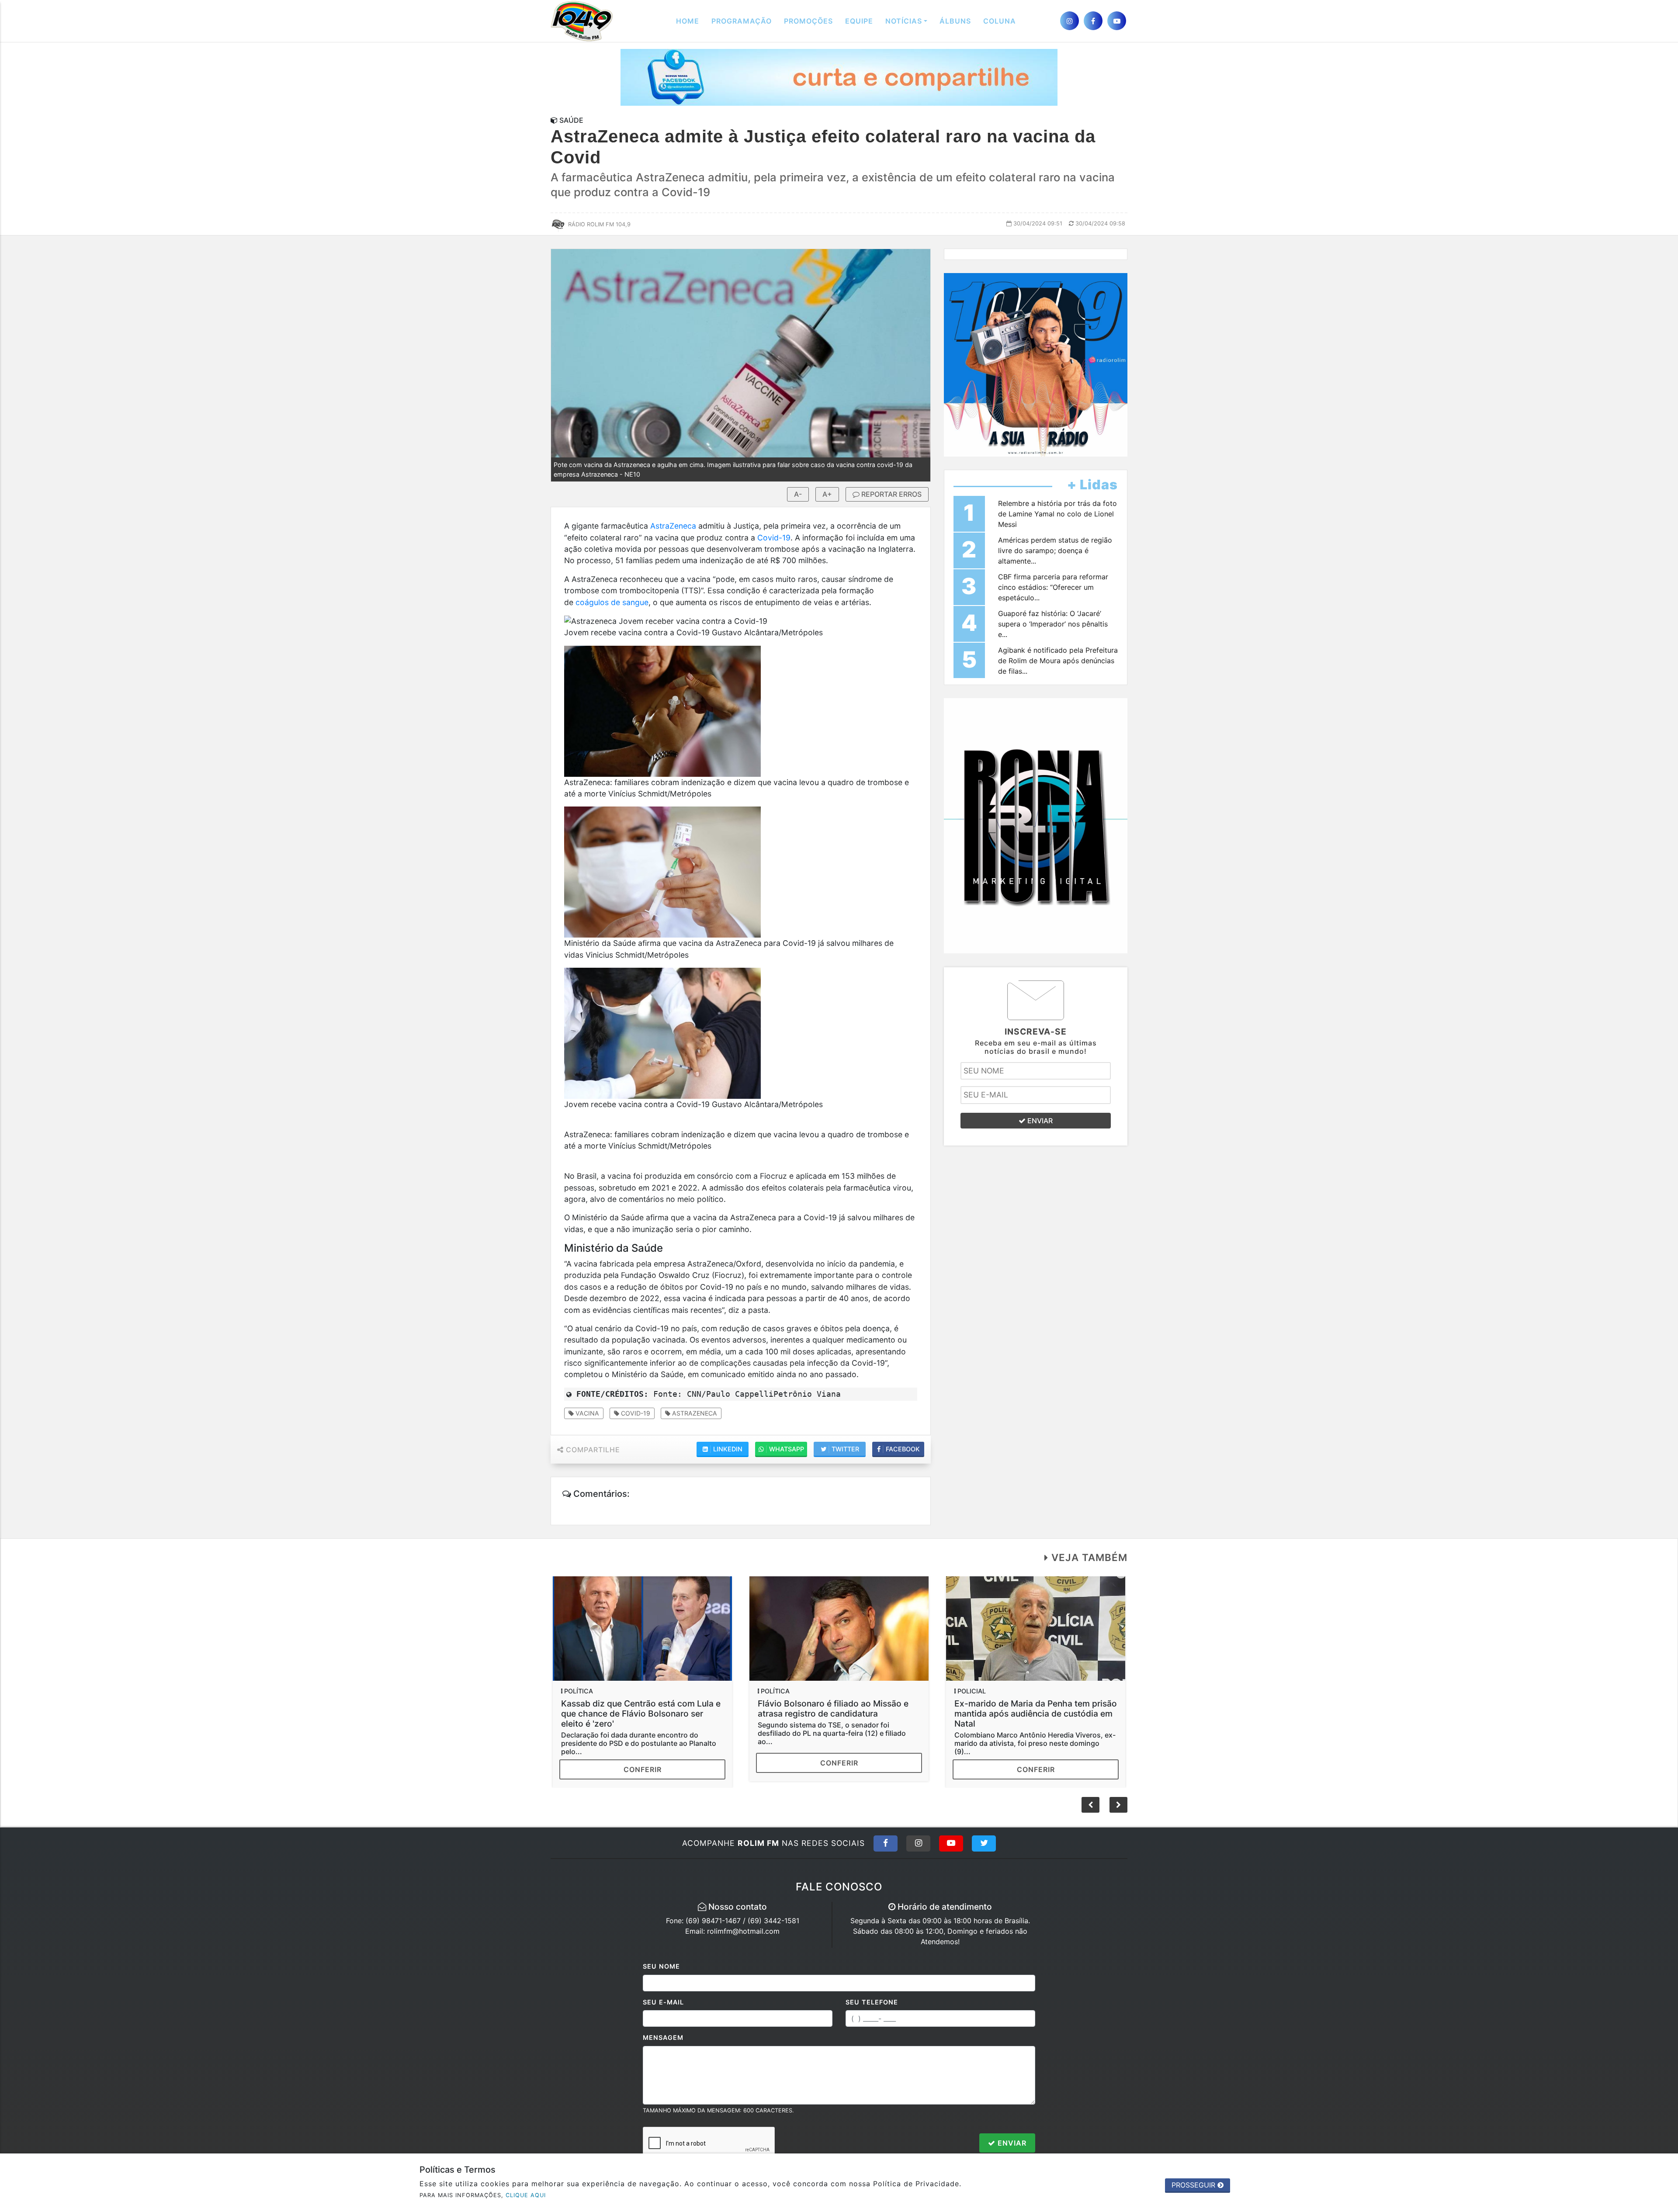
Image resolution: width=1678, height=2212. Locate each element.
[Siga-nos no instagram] (1070, 21)
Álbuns (955, 21)
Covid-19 (774, 538)
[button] (1118, 1805)
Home (688, 21)
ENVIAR (1039, 1121)
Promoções (808, 21)
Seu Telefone (872, 2002)
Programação (742, 21)
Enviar (1011, 2143)
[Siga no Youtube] (951, 1843)
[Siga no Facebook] (886, 1843)
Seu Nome (661, 1966)
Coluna (1000, 21)
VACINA (586, 1413)
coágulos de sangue (612, 602)
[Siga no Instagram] (918, 1843)
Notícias (904, 21)
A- (798, 494)
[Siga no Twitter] (984, 1843)
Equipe (859, 21)
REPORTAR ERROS (891, 494)
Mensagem (663, 2037)
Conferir (643, 1763)
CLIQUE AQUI (526, 2195)
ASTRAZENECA (694, 1413)
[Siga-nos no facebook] (1093, 21)
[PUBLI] (839, 77)
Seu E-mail (663, 2002)
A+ (827, 494)
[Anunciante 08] (1036, 364)
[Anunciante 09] (1036, 825)
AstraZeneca (673, 526)
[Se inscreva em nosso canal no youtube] (1117, 21)
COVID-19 (635, 1413)
